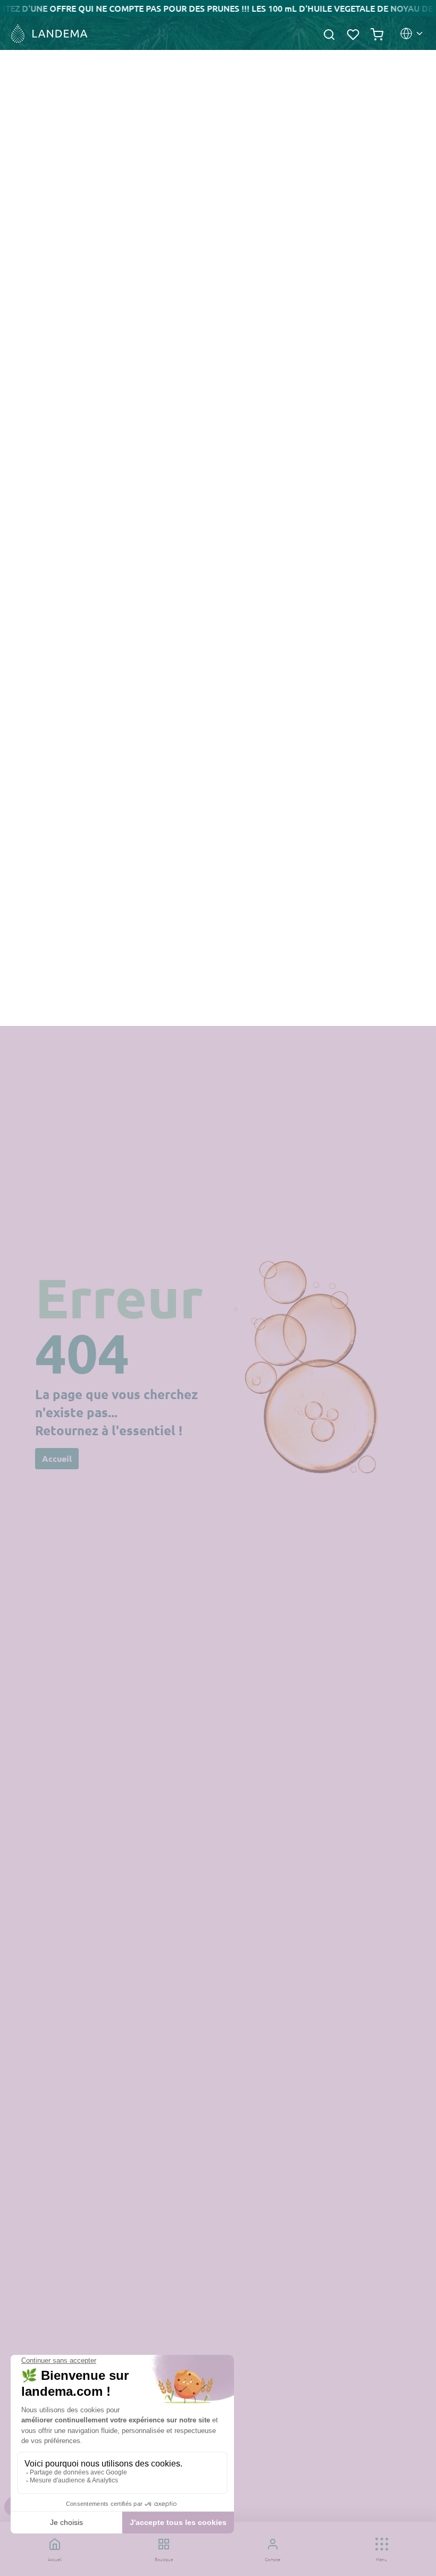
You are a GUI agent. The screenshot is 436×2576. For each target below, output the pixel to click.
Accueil (57, 1458)
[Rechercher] (329, 33)
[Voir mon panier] (377, 33)
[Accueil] (48, 34)
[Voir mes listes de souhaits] (353, 33)
